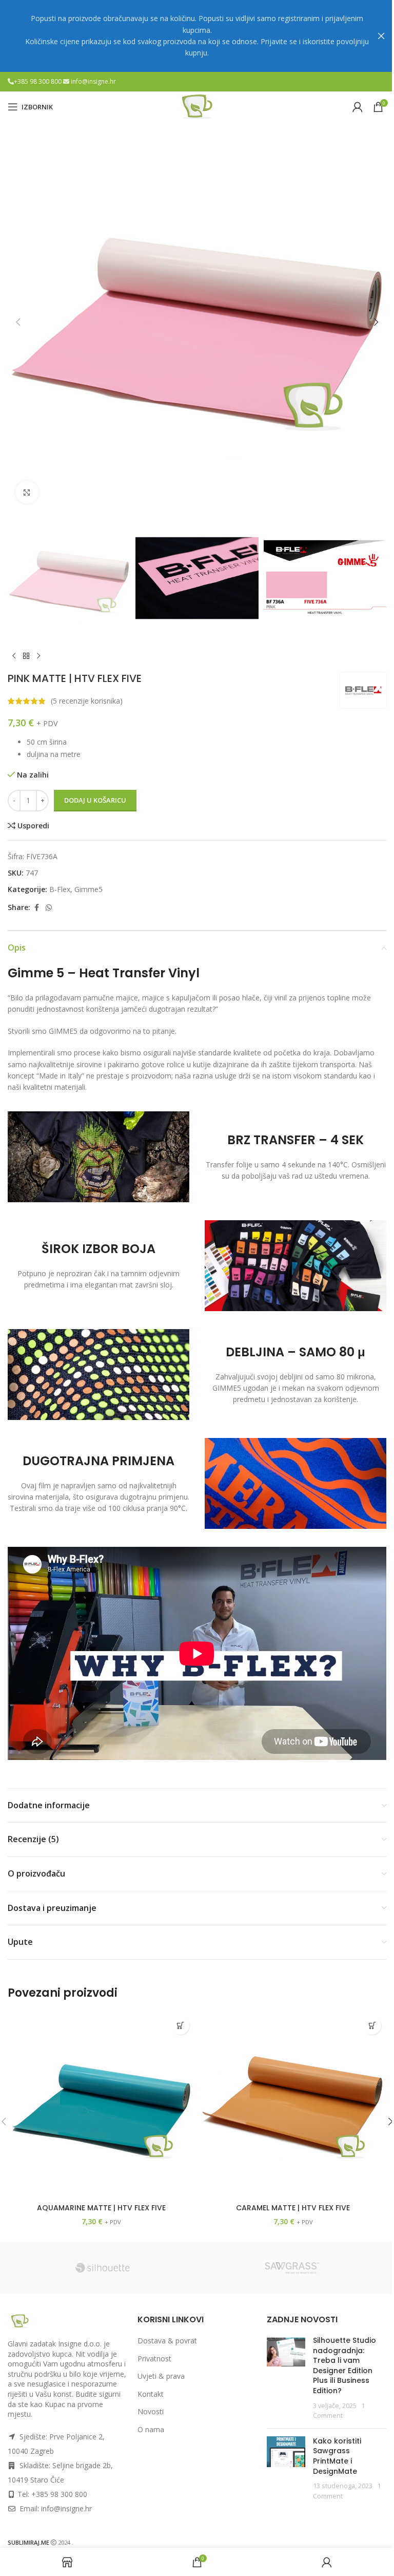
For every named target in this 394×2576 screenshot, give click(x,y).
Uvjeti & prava (161, 2376)
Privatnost (154, 2359)
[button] (18, 322)
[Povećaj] (27, 492)
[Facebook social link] (36, 908)
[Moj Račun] (358, 107)
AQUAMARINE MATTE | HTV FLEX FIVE (101, 2208)
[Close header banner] (381, 36)
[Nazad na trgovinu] (26, 656)
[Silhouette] (102, 2268)
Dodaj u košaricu (95, 800)
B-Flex (60, 889)
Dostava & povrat (167, 2341)
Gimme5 (88, 889)
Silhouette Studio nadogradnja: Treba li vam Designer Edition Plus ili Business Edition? (344, 2365)
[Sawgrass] (292, 2268)
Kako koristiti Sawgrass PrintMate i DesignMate (337, 2456)
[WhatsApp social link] (49, 908)
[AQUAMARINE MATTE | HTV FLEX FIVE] (101, 2105)
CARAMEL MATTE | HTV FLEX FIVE (293, 2208)
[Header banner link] (197, 36)
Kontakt (151, 2394)
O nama (151, 2429)
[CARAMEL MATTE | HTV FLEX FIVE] (293, 2105)
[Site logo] (197, 106)
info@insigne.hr (93, 81)
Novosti (151, 2411)
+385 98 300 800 (38, 81)
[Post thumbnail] (286, 2378)
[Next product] (38, 656)
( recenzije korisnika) (87, 701)
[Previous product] (14, 656)
